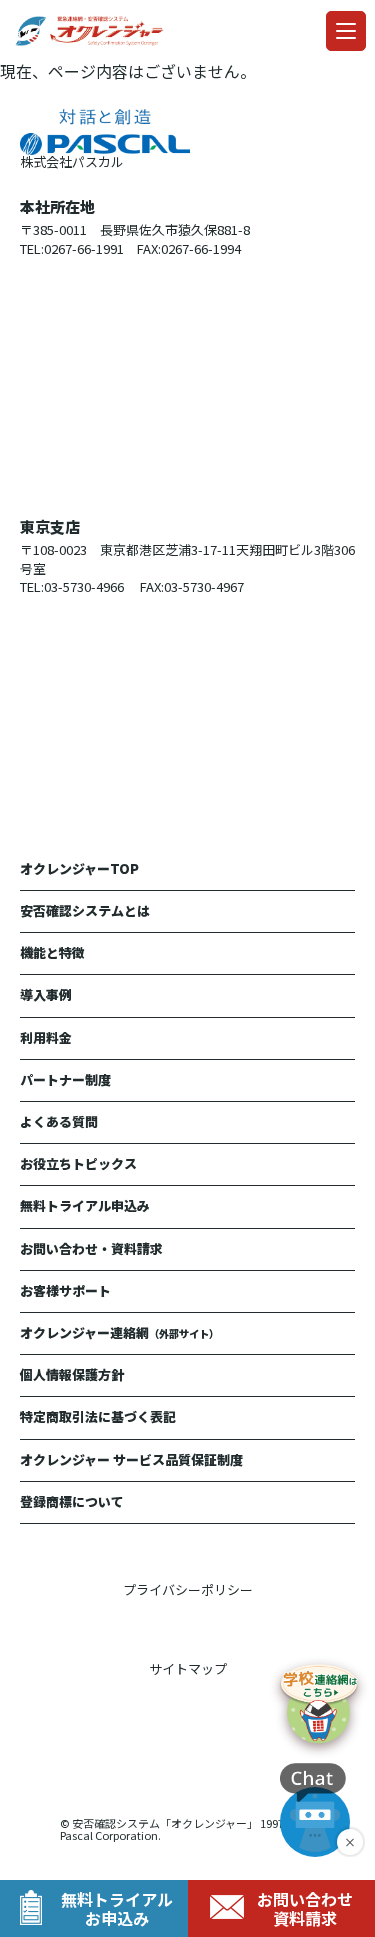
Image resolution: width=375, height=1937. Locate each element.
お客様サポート (65, 1290)
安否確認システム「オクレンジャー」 (165, 1823)
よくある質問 (59, 1121)
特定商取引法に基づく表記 (98, 1416)
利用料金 (46, 1037)
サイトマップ (188, 1668)
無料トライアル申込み (85, 1205)
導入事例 (46, 994)
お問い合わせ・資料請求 (91, 1248)
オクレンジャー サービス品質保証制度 (131, 1459)
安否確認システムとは (85, 910)
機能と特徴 (52, 952)
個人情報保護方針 (72, 1374)
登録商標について (72, 1501)
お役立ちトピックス (78, 1163)
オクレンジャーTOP (79, 868)
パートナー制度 (65, 1079)
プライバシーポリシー (188, 1589)
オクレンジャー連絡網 (119, 1332)
